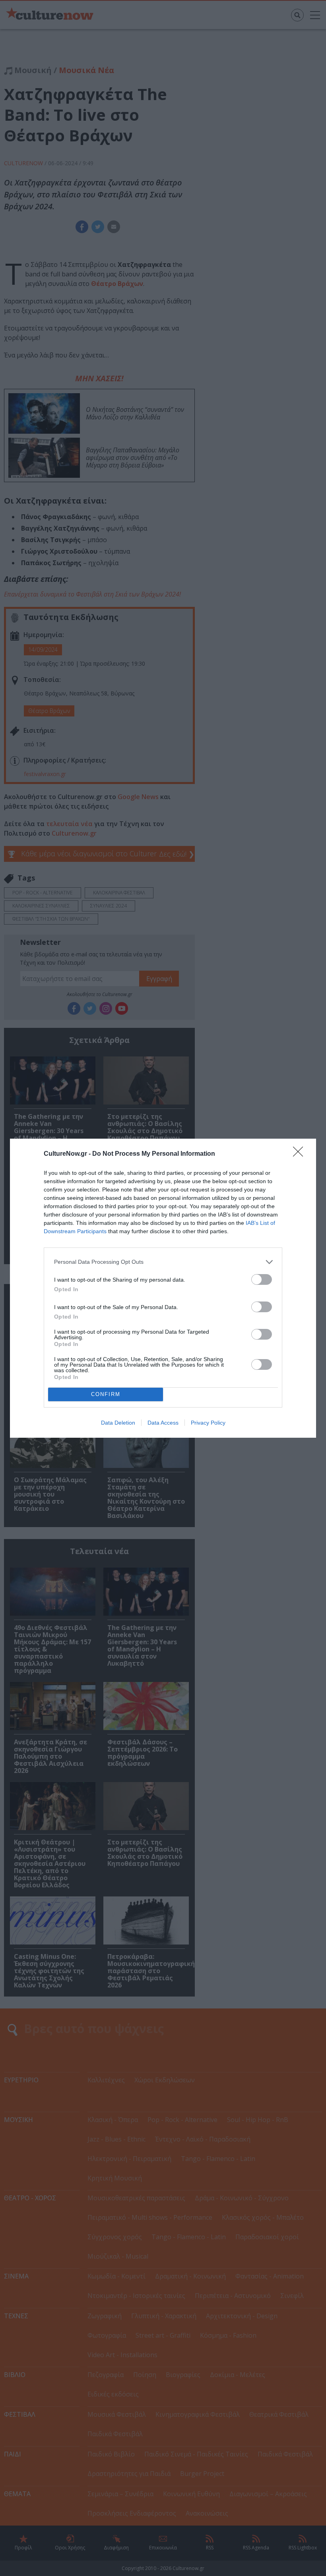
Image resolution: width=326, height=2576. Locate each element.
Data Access (163, 1423)
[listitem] (163, 1262)
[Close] (301, 1154)
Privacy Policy (208, 1423)
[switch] (262, 1279)
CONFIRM (106, 1394)
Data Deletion (118, 1423)
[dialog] (163, 1288)
